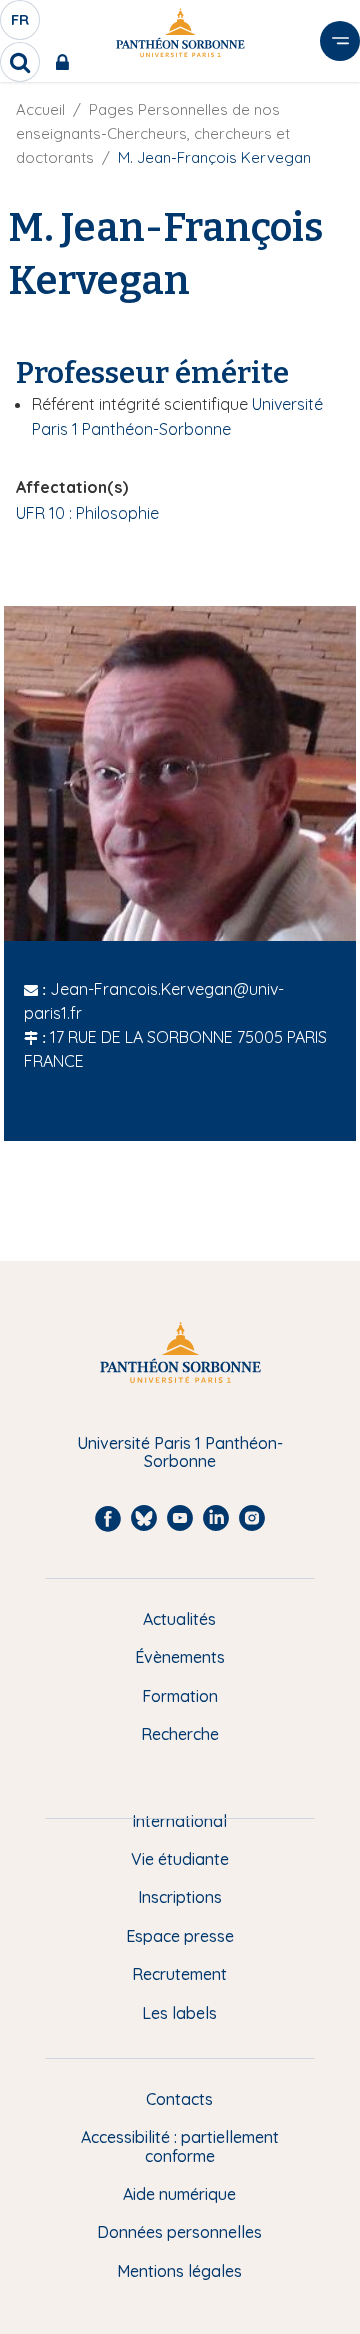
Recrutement (179, 1974)
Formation (180, 1696)
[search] (20, 62)
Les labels (179, 2013)
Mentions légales (179, 2271)
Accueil (40, 109)
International (179, 1821)
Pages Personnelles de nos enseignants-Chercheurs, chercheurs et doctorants (153, 133)
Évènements (180, 1657)
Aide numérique (179, 2194)
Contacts (179, 2099)
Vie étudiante (180, 1859)
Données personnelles (179, 2232)
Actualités (179, 1619)
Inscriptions (180, 1897)
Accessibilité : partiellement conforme (180, 2146)
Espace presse (180, 1936)
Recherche (180, 1734)
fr (21, 25)
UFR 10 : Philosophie (87, 513)
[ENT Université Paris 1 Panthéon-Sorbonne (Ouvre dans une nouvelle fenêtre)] (66, 62)
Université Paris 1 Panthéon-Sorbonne (180, 1452)
